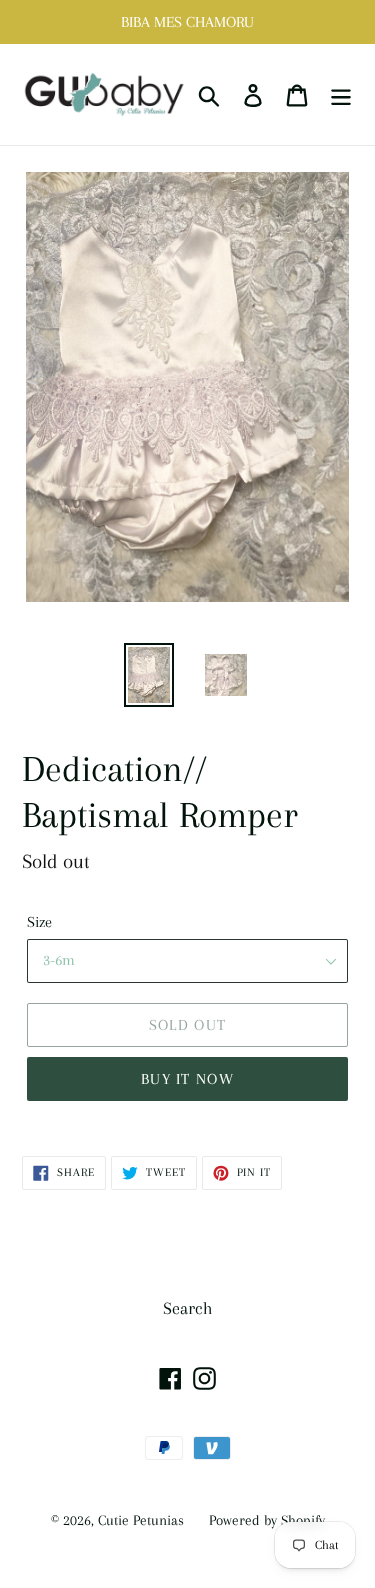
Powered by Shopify (267, 1520)
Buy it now (187, 1079)
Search (188, 1308)
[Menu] (341, 94)
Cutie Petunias (141, 1520)
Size (39, 922)
